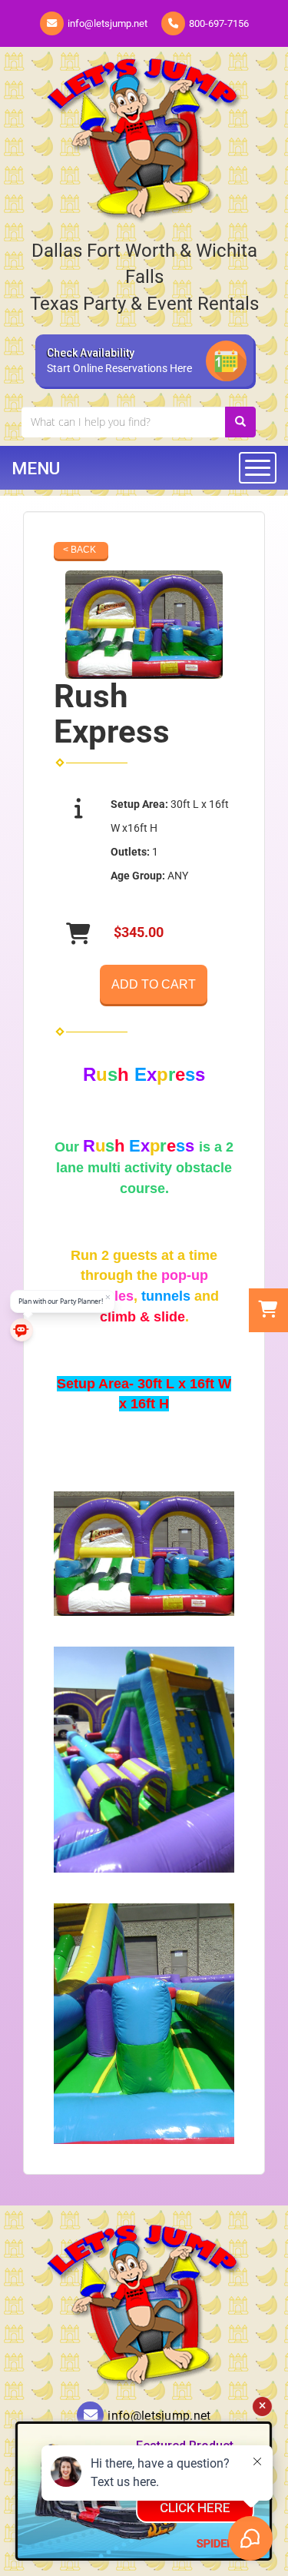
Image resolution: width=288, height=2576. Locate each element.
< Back (79, 550)
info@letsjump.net (108, 23)
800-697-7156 (219, 23)
